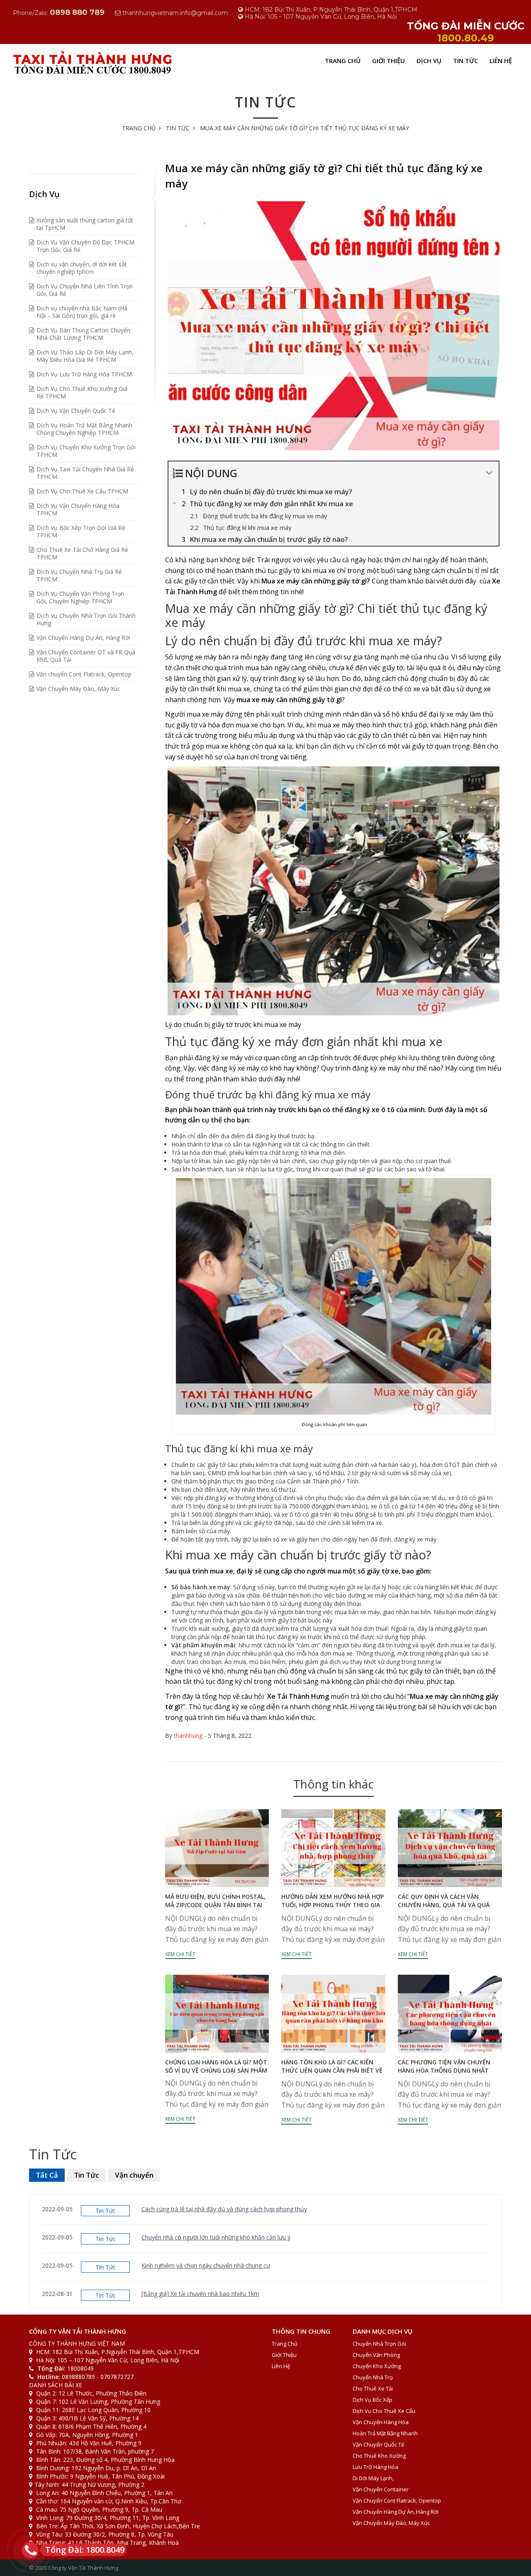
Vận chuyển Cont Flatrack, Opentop (84, 674)
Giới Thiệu (389, 61)
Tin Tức (465, 61)
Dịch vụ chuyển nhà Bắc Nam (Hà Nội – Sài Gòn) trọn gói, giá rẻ (82, 312)
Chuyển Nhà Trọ (373, 2377)
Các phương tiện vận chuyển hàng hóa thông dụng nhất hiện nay (444, 2070)
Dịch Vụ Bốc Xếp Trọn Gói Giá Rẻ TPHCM (81, 531)
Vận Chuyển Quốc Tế (378, 2444)
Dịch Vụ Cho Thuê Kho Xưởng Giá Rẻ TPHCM (82, 392)
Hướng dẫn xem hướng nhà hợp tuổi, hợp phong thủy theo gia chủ (332, 1905)
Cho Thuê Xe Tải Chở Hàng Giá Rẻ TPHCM (82, 553)
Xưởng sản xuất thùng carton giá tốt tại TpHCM (85, 224)
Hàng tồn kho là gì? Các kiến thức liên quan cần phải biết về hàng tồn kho (332, 2070)
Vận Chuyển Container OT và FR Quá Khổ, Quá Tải (86, 656)
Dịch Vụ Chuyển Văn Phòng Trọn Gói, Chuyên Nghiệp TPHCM (80, 597)
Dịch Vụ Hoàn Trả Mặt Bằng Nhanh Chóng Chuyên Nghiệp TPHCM (84, 429)
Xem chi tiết (180, 1954)
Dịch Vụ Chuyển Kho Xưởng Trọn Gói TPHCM (86, 451)
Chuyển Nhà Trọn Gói (379, 2344)
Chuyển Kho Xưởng (377, 2366)
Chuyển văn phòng (376, 2355)
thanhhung (188, 1736)
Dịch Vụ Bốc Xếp (373, 2400)
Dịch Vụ (429, 61)
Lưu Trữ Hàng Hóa (375, 2467)
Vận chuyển (134, 2175)
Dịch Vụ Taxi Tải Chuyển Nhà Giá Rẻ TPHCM (85, 473)
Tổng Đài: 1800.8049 (85, 2550)
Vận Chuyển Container (381, 2489)
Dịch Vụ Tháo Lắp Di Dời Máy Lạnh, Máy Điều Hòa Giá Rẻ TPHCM (85, 356)
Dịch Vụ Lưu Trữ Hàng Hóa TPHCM (84, 374)
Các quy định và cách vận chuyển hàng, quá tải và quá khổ (444, 1905)
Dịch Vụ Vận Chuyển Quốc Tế (76, 411)
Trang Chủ (343, 61)
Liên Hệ (501, 61)
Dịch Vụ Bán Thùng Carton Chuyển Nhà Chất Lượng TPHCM (83, 334)
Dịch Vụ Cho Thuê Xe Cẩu (384, 2411)
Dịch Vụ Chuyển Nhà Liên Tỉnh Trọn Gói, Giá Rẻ (85, 290)
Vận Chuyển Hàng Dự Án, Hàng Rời (83, 638)
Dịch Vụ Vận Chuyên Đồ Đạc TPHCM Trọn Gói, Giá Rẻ (85, 246)
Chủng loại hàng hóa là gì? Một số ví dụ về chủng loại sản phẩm (216, 2066)
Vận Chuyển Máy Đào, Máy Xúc (78, 689)
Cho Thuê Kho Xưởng (379, 2456)
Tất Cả (47, 2175)
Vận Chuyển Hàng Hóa (381, 2422)
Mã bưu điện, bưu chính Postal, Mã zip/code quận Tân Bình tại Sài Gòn (215, 1905)
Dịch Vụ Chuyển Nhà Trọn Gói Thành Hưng (86, 619)
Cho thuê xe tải (373, 2388)
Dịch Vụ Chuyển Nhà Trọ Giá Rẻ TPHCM (79, 575)
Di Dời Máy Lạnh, (373, 2478)
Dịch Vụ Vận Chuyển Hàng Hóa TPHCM (78, 509)
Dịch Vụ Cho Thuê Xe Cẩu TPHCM (82, 491)
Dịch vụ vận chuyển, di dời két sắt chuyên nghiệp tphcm (82, 268)
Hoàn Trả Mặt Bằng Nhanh (385, 2433)
